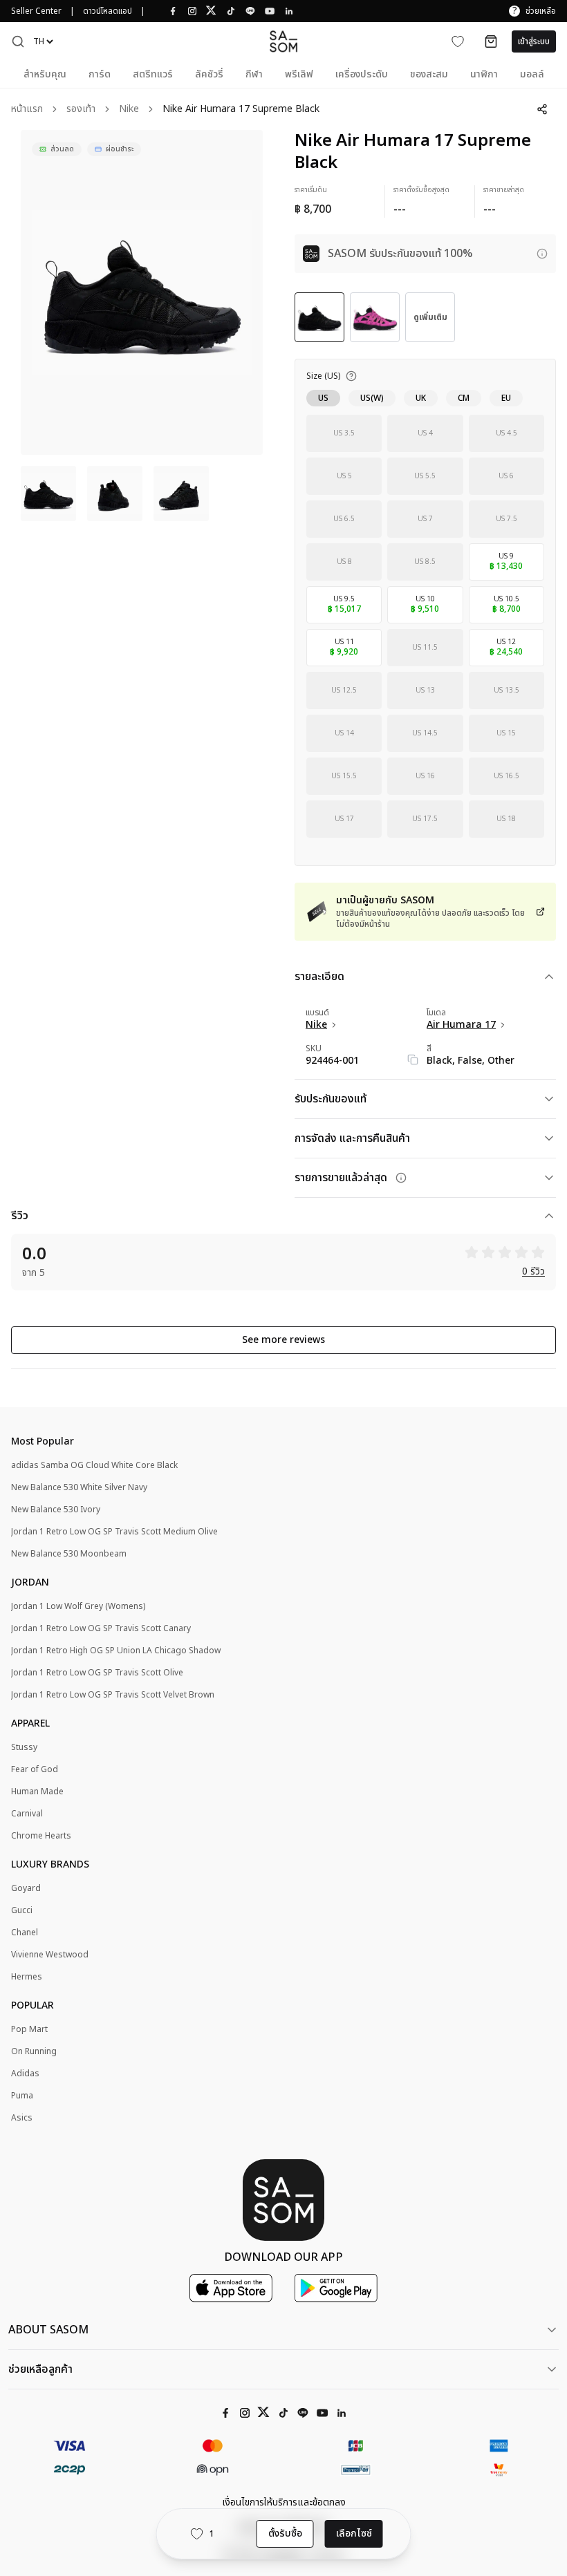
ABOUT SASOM (48, 2330)
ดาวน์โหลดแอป (108, 11)
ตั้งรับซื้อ (285, 2533)
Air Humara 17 (461, 1025)
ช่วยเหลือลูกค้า (40, 2369)
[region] (142, 292)
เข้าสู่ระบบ (534, 41)
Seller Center (36, 11)
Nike (129, 110)
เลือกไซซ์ (354, 2533)
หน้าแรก (27, 110)
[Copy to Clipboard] (413, 1060)
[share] (542, 109)
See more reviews (283, 1340)
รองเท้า (81, 110)
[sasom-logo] (283, 41)
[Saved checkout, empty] (491, 41)
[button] (18, 41)
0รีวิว (533, 1272)
